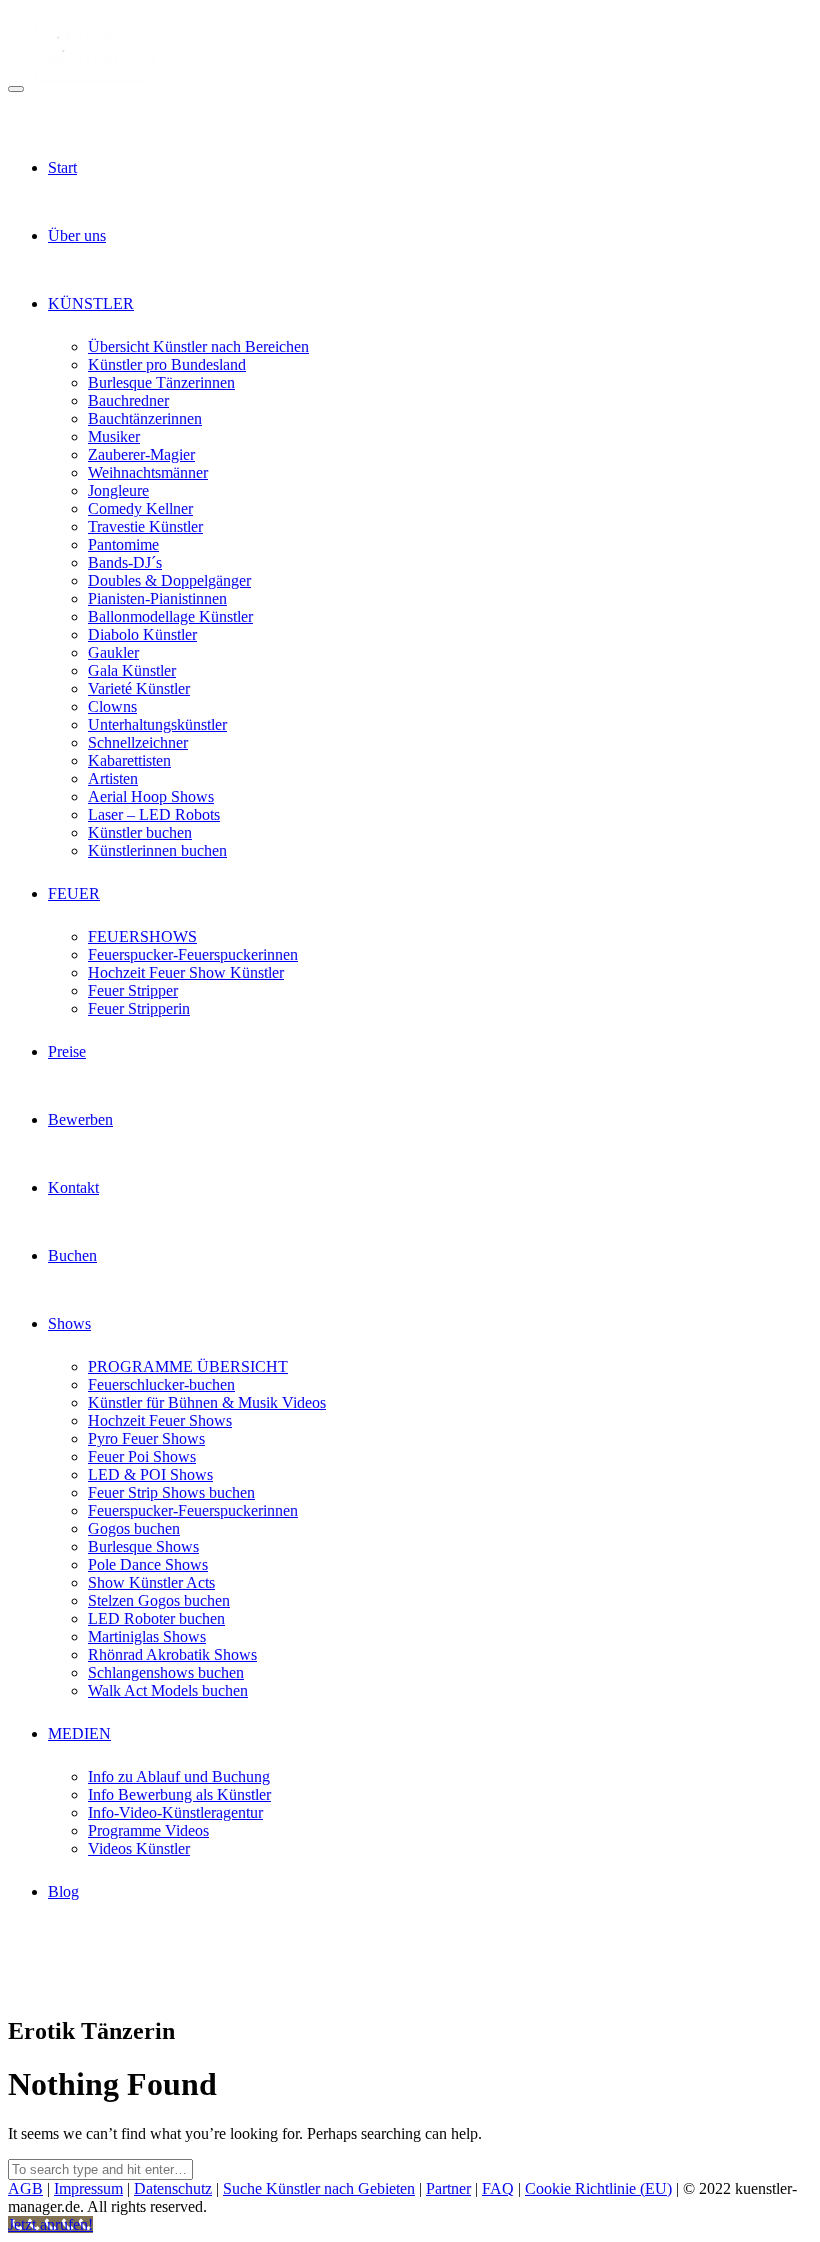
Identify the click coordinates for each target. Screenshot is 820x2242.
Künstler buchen (140, 832)
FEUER (74, 893)
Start (62, 167)
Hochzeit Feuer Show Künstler (186, 972)
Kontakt (73, 1187)
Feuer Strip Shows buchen (171, 1492)
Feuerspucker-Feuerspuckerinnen (193, 954)
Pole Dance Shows (148, 1564)
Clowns (112, 706)
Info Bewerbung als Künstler (179, 1794)
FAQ (498, 2188)
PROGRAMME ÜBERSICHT (188, 1366)
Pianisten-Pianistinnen (157, 598)
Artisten (113, 778)
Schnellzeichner (138, 742)
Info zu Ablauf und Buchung (179, 1776)
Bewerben (80, 1119)
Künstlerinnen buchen (157, 850)
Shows (69, 1323)
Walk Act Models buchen (168, 1690)
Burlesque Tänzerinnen (161, 382)
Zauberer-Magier (141, 454)
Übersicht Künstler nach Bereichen (198, 346)
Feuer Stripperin (139, 1008)
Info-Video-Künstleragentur (175, 1812)
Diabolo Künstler (142, 634)
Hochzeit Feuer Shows (160, 1420)
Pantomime (123, 544)
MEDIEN (79, 1733)
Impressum (88, 2188)
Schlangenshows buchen (166, 1672)
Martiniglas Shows (147, 1636)
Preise (67, 1051)
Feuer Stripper (133, 990)
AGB (25, 2188)
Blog (63, 1891)
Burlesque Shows (143, 1546)
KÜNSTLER (91, 303)
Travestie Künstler (145, 526)
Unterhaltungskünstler (157, 724)
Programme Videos (148, 1830)
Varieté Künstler (139, 688)
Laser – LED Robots (154, 814)
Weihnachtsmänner (148, 472)
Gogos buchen (134, 1528)
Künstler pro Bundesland (167, 364)
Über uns (77, 235)
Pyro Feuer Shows (146, 1438)
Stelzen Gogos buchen (159, 1600)
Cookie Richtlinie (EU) (598, 2188)
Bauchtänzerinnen (145, 418)
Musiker (114, 436)
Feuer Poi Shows (142, 1456)
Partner (448, 2188)
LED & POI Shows (150, 1474)
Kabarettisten (129, 760)
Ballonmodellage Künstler (170, 616)
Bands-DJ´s (125, 562)
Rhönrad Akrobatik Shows (172, 1654)
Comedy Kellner (140, 508)
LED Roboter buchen (156, 1618)
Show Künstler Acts (151, 1582)
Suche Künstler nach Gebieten (319, 2188)
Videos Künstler (139, 1848)
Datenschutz (173, 2188)
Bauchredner (128, 400)
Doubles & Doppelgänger (169, 580)
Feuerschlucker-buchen (161, 1384)
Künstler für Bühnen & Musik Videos (207, 1402)
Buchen (72, 1255)
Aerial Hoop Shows (151, 796)
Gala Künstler (132, 670)
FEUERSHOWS (142, 936)
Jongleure (118, 490)
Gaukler (113, 652)
